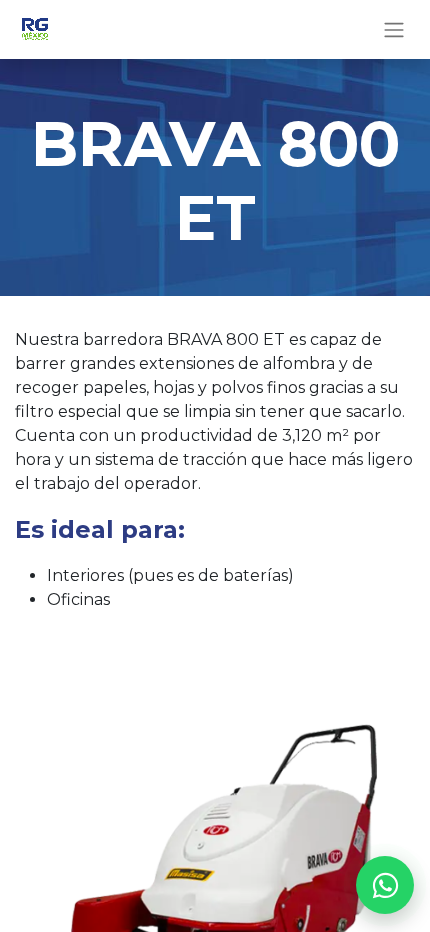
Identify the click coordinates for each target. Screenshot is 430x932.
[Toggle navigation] (394, 29)
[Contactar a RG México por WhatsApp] (385, 885)
